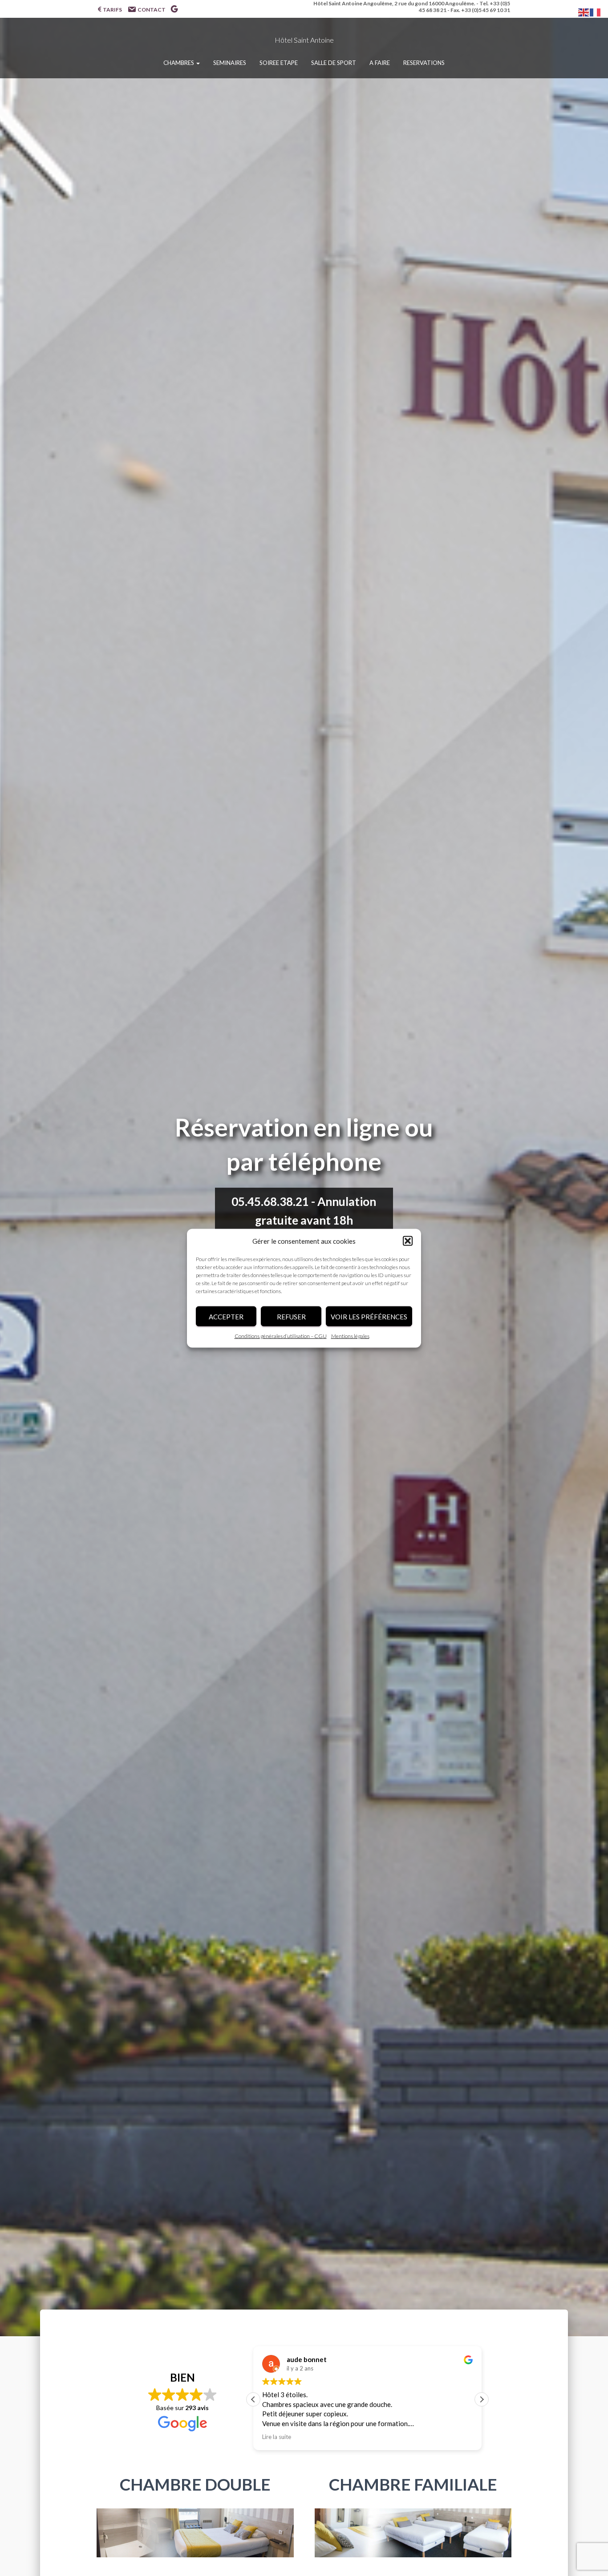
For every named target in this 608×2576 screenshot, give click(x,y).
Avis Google (174, 10)
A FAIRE (380, 63)
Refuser (291, 1316)
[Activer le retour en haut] (590, 2520)
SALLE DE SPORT (334, 63)
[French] (596, 11)
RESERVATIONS (424, 63)
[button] (408, 1241)
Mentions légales (350, 1336)
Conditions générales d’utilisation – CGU (281, 1336)
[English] (584, 11)
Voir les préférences (369, 1316)
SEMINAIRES (230, 63)
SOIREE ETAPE (279, 63)
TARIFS (112, 10)
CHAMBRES (179, 63)
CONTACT (152, 10)
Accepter (226, 1316)
